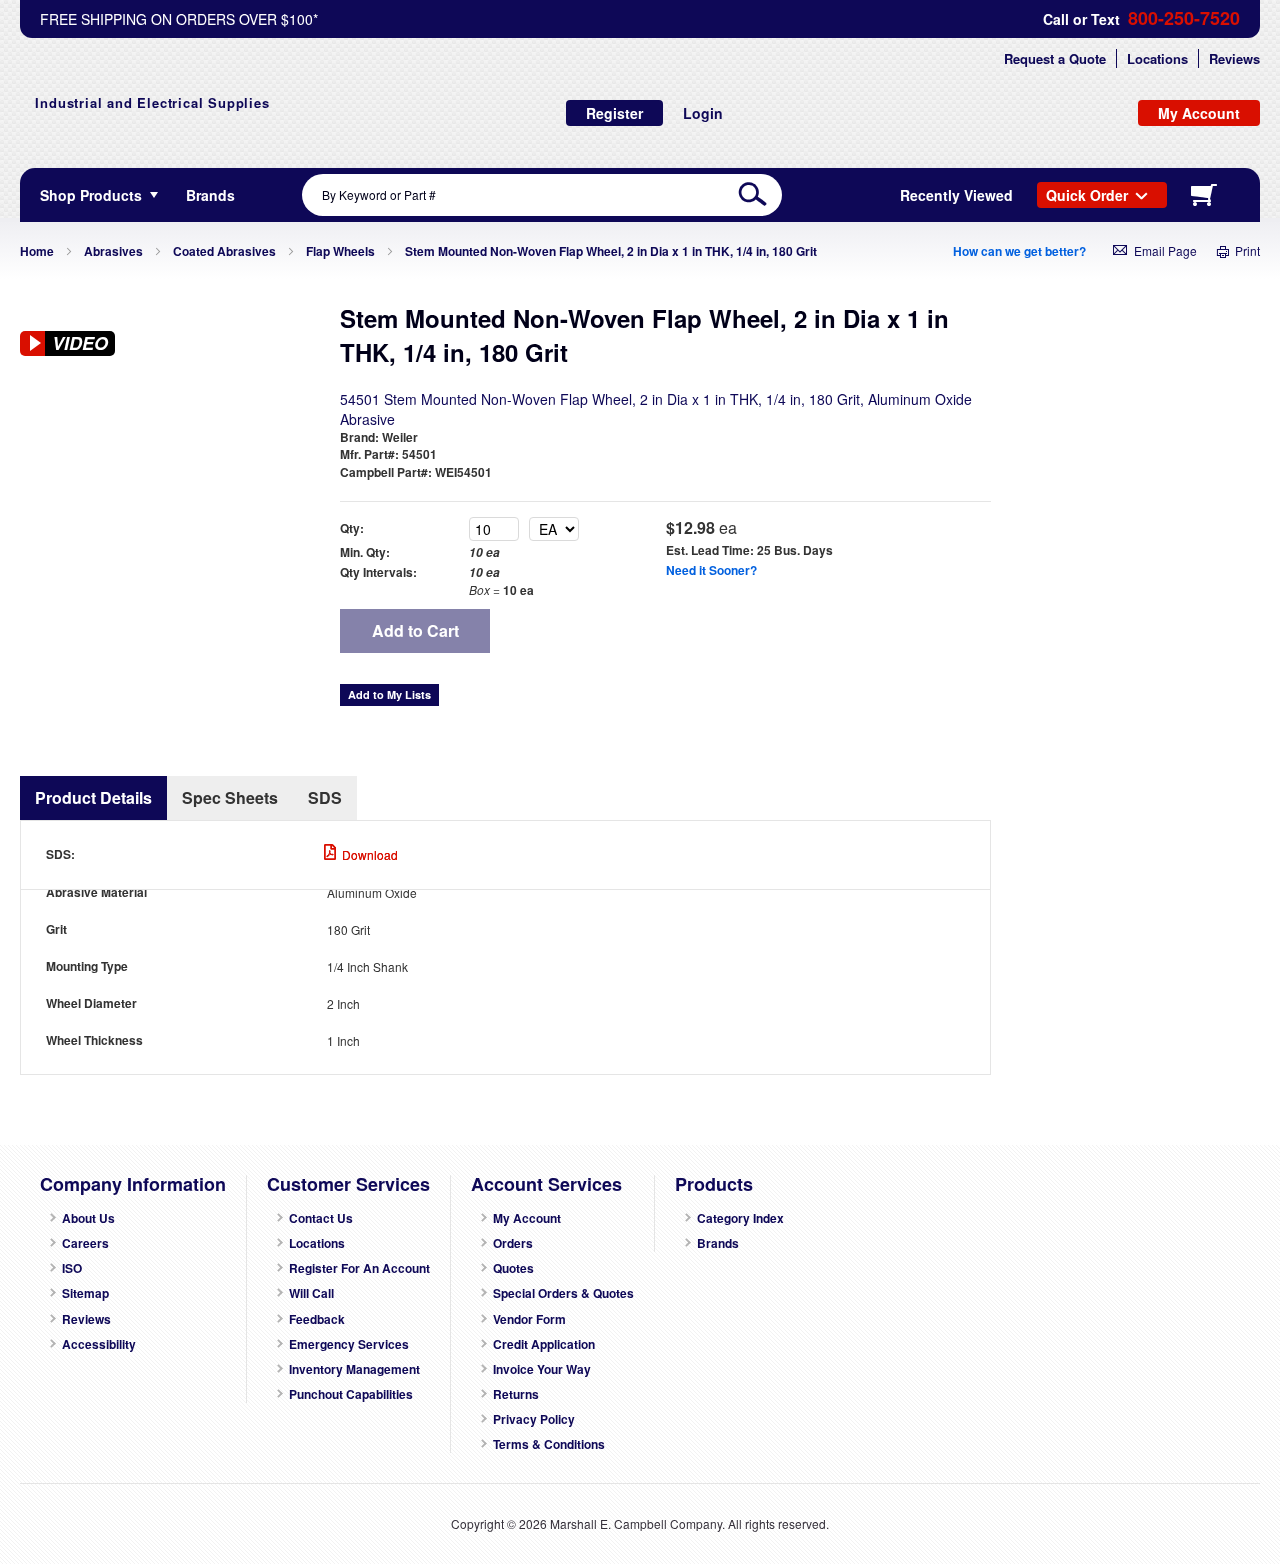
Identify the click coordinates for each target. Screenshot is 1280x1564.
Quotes (513, 1268)
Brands (718, 1243)
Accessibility (99, 1344)
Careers (85, 1243)
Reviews (1234, 58)
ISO (72, 1268)
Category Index (740, 1218)
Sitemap (85, 1293)
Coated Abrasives (224, 251)
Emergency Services (349, 1344)
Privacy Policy (534, 1419)
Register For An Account (359, 1268)
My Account (527, 1218)
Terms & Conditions (549, 1444)
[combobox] (542, 195)
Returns (516, 1394)
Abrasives (113, 251)
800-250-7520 (1184, 18)
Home (37, 251)
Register (614, 113)
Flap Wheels (340, 251)
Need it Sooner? (711, 570)
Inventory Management (354, 1369)
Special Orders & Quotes (563, 1293)
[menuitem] (210, 195)
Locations (1157, 58)
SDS (325, 797)
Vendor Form (529, 1319)
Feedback (317, 1319)
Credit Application (544, 1344)
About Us (88, 1218)
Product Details (93, 797)
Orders (513, 1243)
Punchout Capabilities (351, 1394)
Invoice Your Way (542, 1369)
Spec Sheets (230, 797)
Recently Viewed (956, 195)
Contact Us (321, 1218)
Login (703, 113)
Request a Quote (1055, 58)
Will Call (311, 1293)
